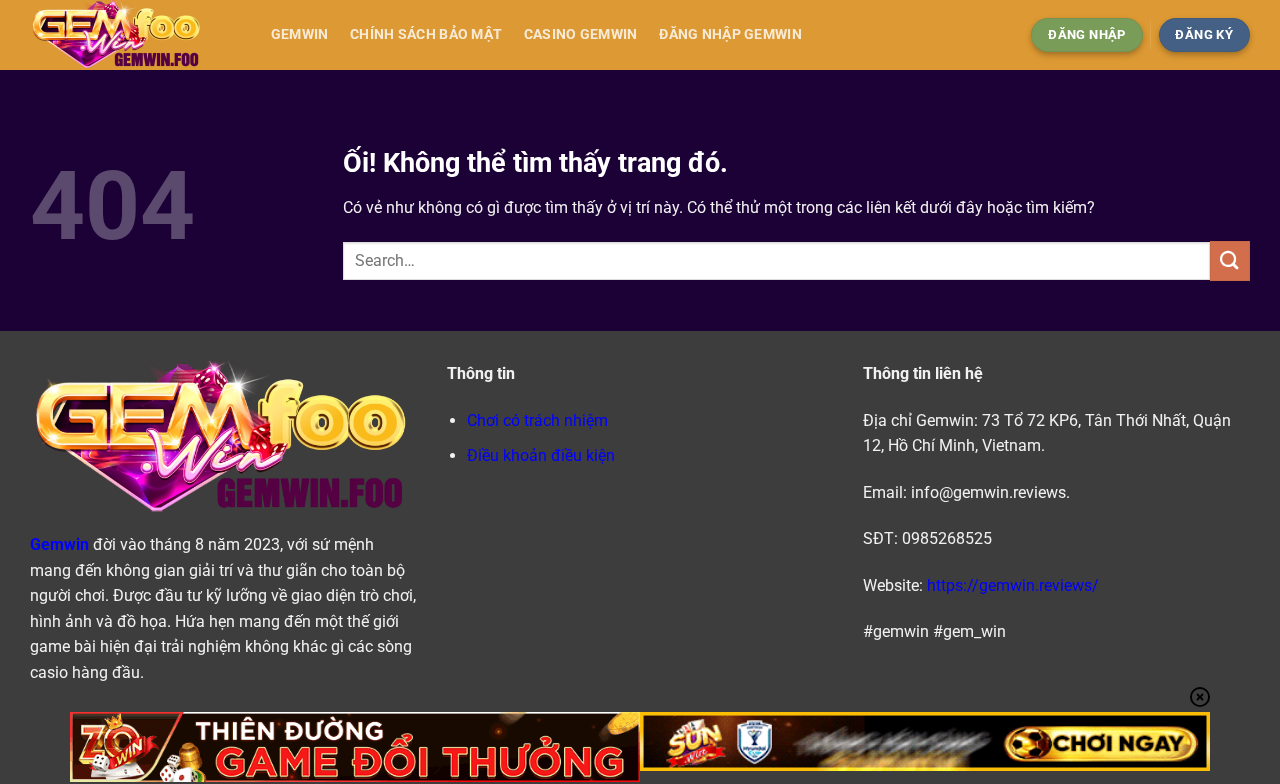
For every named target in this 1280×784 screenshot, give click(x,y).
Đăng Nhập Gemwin (730, 34)
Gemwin (300, 34)
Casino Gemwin (581, 34)
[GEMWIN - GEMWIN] (130, 35)
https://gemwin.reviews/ (1013, 585)
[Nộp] (1230, 260)
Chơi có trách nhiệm (537, 420)
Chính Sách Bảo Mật (426, 34)
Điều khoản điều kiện (541, 455)
